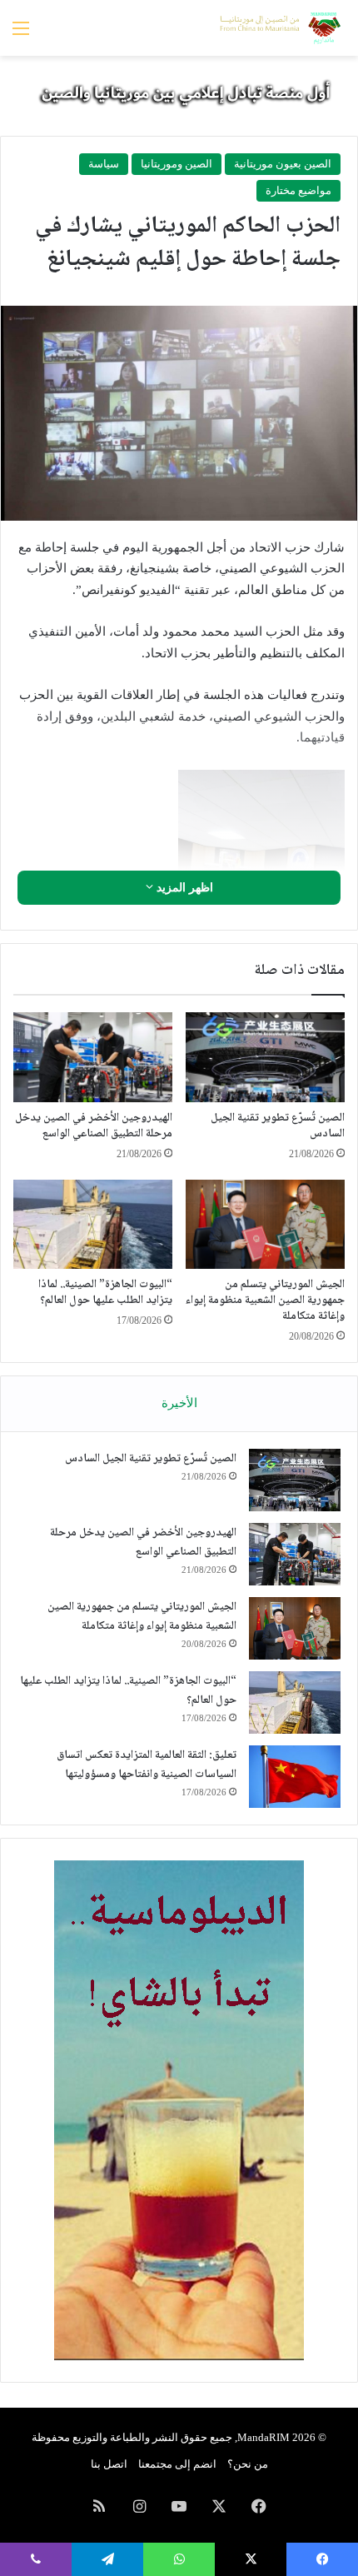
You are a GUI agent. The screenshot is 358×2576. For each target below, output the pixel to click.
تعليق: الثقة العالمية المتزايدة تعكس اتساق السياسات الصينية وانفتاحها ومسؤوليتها (147, 1765)
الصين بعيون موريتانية (283, 164)
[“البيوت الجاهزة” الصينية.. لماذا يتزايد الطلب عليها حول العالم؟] (93, 1225)
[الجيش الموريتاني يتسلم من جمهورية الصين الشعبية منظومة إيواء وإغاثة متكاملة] (265, 1225)
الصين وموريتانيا (177, 164)
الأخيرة (179, 1403)
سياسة (104, 164)
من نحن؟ (248, 2464)
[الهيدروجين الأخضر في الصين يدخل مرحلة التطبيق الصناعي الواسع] (93, 1057)
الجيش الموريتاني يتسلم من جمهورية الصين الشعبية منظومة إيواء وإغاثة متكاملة (265, 1300)
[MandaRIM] (279, 28)
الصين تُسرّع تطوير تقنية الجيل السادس (278, 1126)
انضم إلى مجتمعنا (177, 2464)
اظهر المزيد (183, 888)
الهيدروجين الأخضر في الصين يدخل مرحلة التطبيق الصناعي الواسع (94, 1126)
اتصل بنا (109, 2464)
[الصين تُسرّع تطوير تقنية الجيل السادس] (265, 1057)
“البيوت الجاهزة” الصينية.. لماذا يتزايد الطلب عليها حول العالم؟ (105, 1293)
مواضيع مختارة (298, 190)
